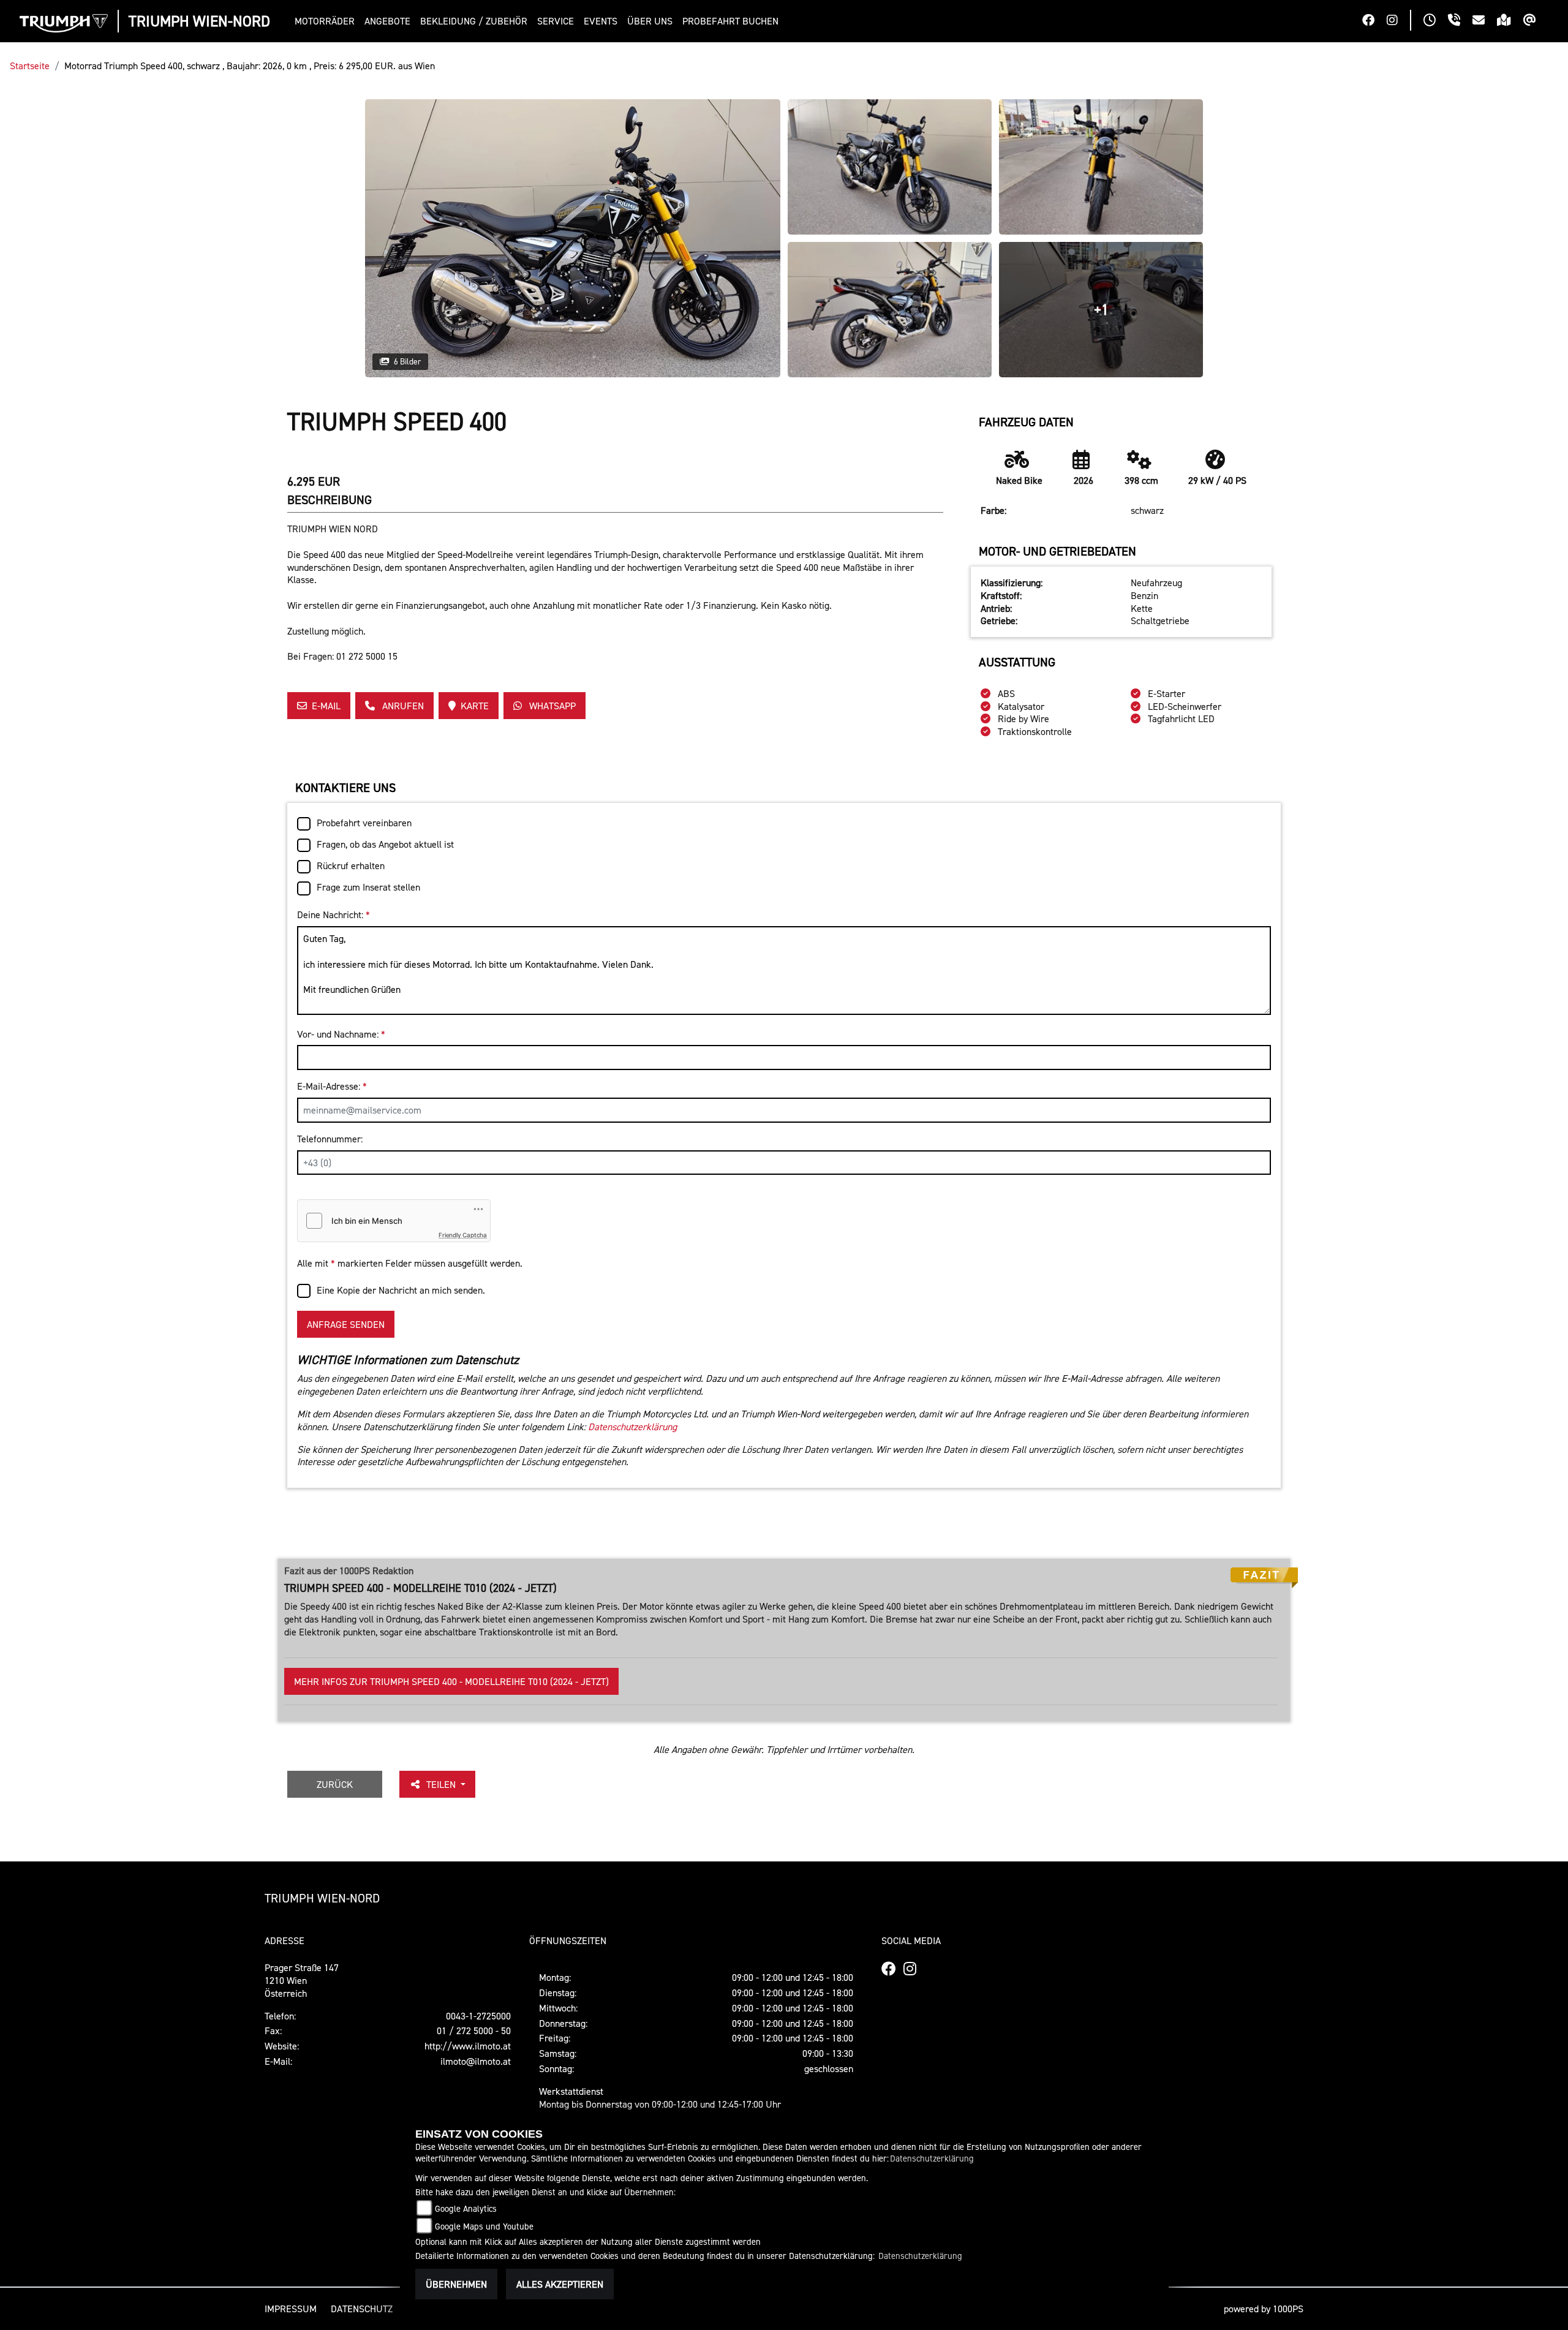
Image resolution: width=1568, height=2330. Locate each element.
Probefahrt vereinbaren (364, 823)
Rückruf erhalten (351, 865)
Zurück (335, 1784)
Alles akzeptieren (560, 2284)
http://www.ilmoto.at (468, 2046)
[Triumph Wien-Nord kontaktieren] (1485, 21)
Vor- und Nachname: (341, 1034)
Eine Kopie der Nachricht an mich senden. (401, 1290)
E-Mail (326, 706)
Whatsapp (551, 706)
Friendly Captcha (463, 1235)
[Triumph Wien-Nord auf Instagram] (1398, 21)
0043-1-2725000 (478, 2016)
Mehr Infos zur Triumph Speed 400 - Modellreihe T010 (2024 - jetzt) (451, 1681)
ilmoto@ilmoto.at (476, 2061)
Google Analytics (466, 2208)
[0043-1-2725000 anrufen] (1460, 21)
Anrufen (402, 706)
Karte (475, 706)
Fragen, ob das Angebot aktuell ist (385, 844)
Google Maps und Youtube (484, 2226)
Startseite (30, 66)
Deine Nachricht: (334, 914)
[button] (327, 21)
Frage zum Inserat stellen (368, 887)
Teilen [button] (442, 1784)
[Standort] (1510, 21)
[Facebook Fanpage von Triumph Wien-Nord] (1374, 21)
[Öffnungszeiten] (1436, 21)
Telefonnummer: (330, 1139)
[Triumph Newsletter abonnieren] (1536, 21)
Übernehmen (456, 2284)
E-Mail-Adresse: (332, 1086)
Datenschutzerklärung (632, 1427)
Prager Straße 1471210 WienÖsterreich (302, 1980)
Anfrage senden (346, 1324)
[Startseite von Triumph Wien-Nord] (64, 23)
